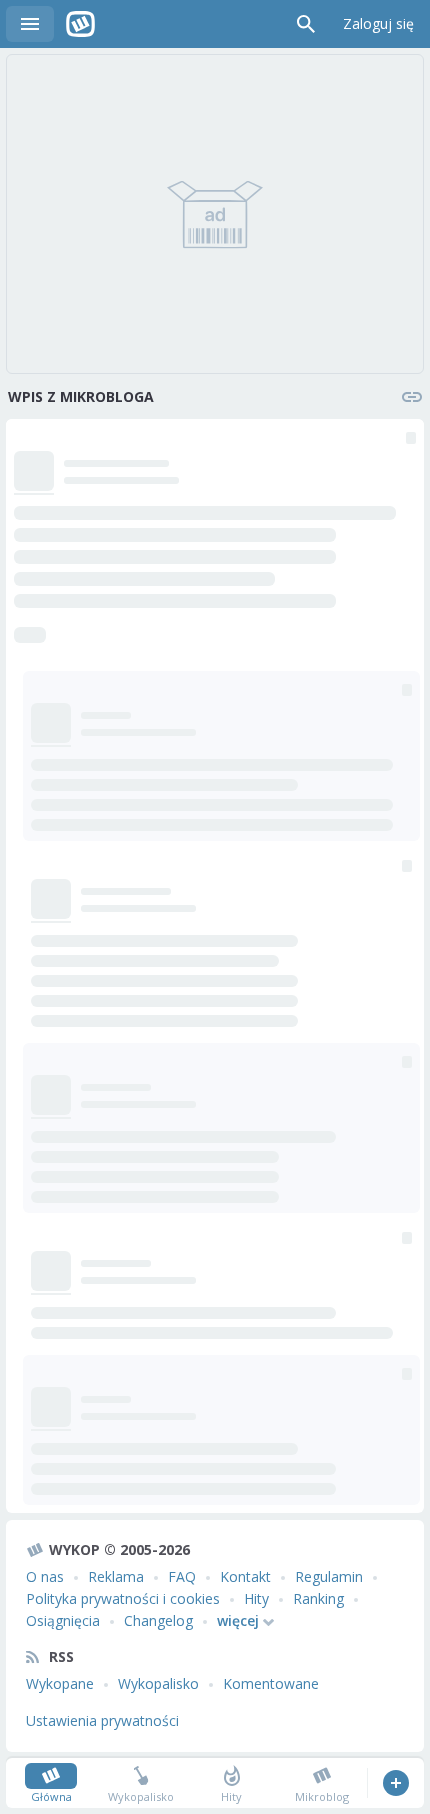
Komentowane (271, 1683)
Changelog (158, 1620)
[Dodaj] (395, 1783)
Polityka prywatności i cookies (123, 1598)
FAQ (182, 1576)
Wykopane (60, 1683)
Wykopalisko (158, 1683)
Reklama (116, 1576)
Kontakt (245, 1576)
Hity (256, 1598)
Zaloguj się (378, 23)
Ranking (318, 1598)
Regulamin (329, 1576)
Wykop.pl (80, 24)
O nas (45, 1576)
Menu (30, 24)
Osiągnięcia (63, 1620)
